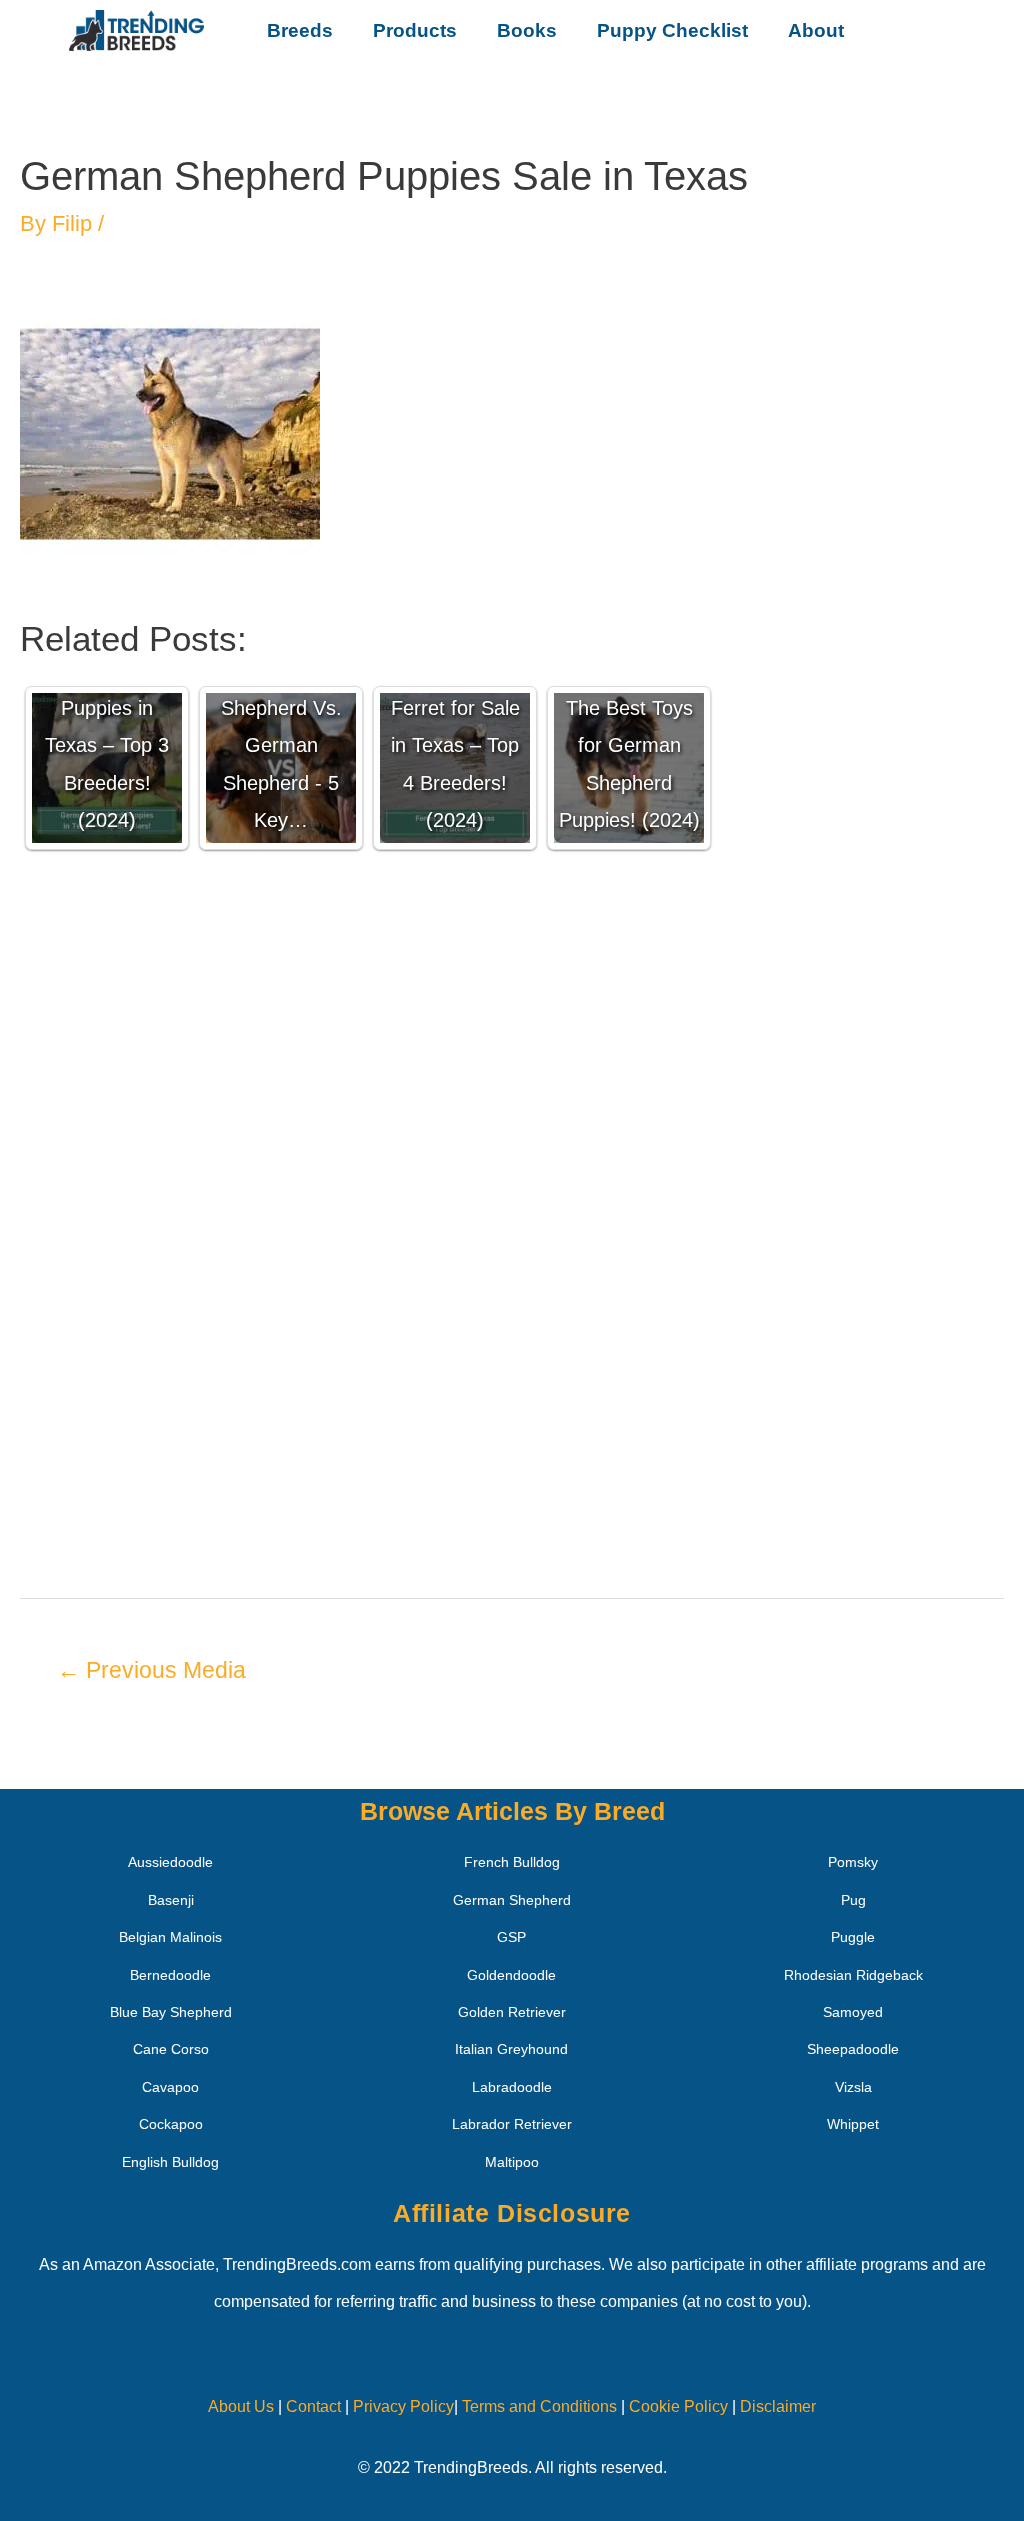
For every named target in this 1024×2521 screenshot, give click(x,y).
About (816, 30)
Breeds (300, 30)
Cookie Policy (678, 2406)
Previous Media (151, 1670)
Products (415, 30)
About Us (241, 2406)
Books (527, 30)
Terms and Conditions (539, 2406)
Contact (311, 2406)
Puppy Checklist (672, 30)
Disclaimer (778, 2406)
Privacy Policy (403, 2406)
